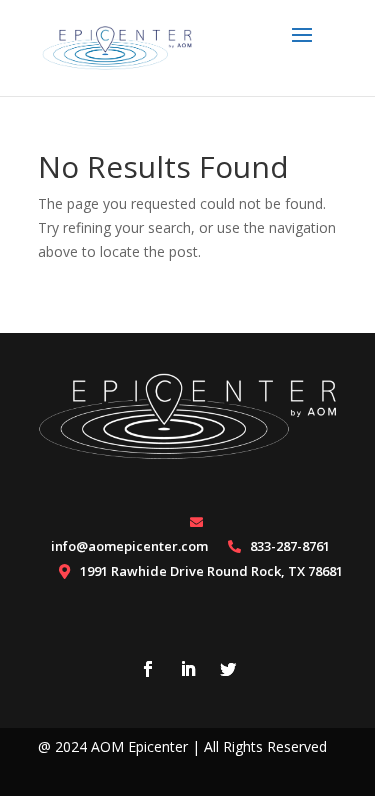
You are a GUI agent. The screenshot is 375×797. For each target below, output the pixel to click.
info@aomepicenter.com (129, 546)
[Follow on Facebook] (148, 669)
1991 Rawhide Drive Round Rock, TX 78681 (211, 571)
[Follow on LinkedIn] (188, 669)
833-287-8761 (290, 546)
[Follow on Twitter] (228, 669)
